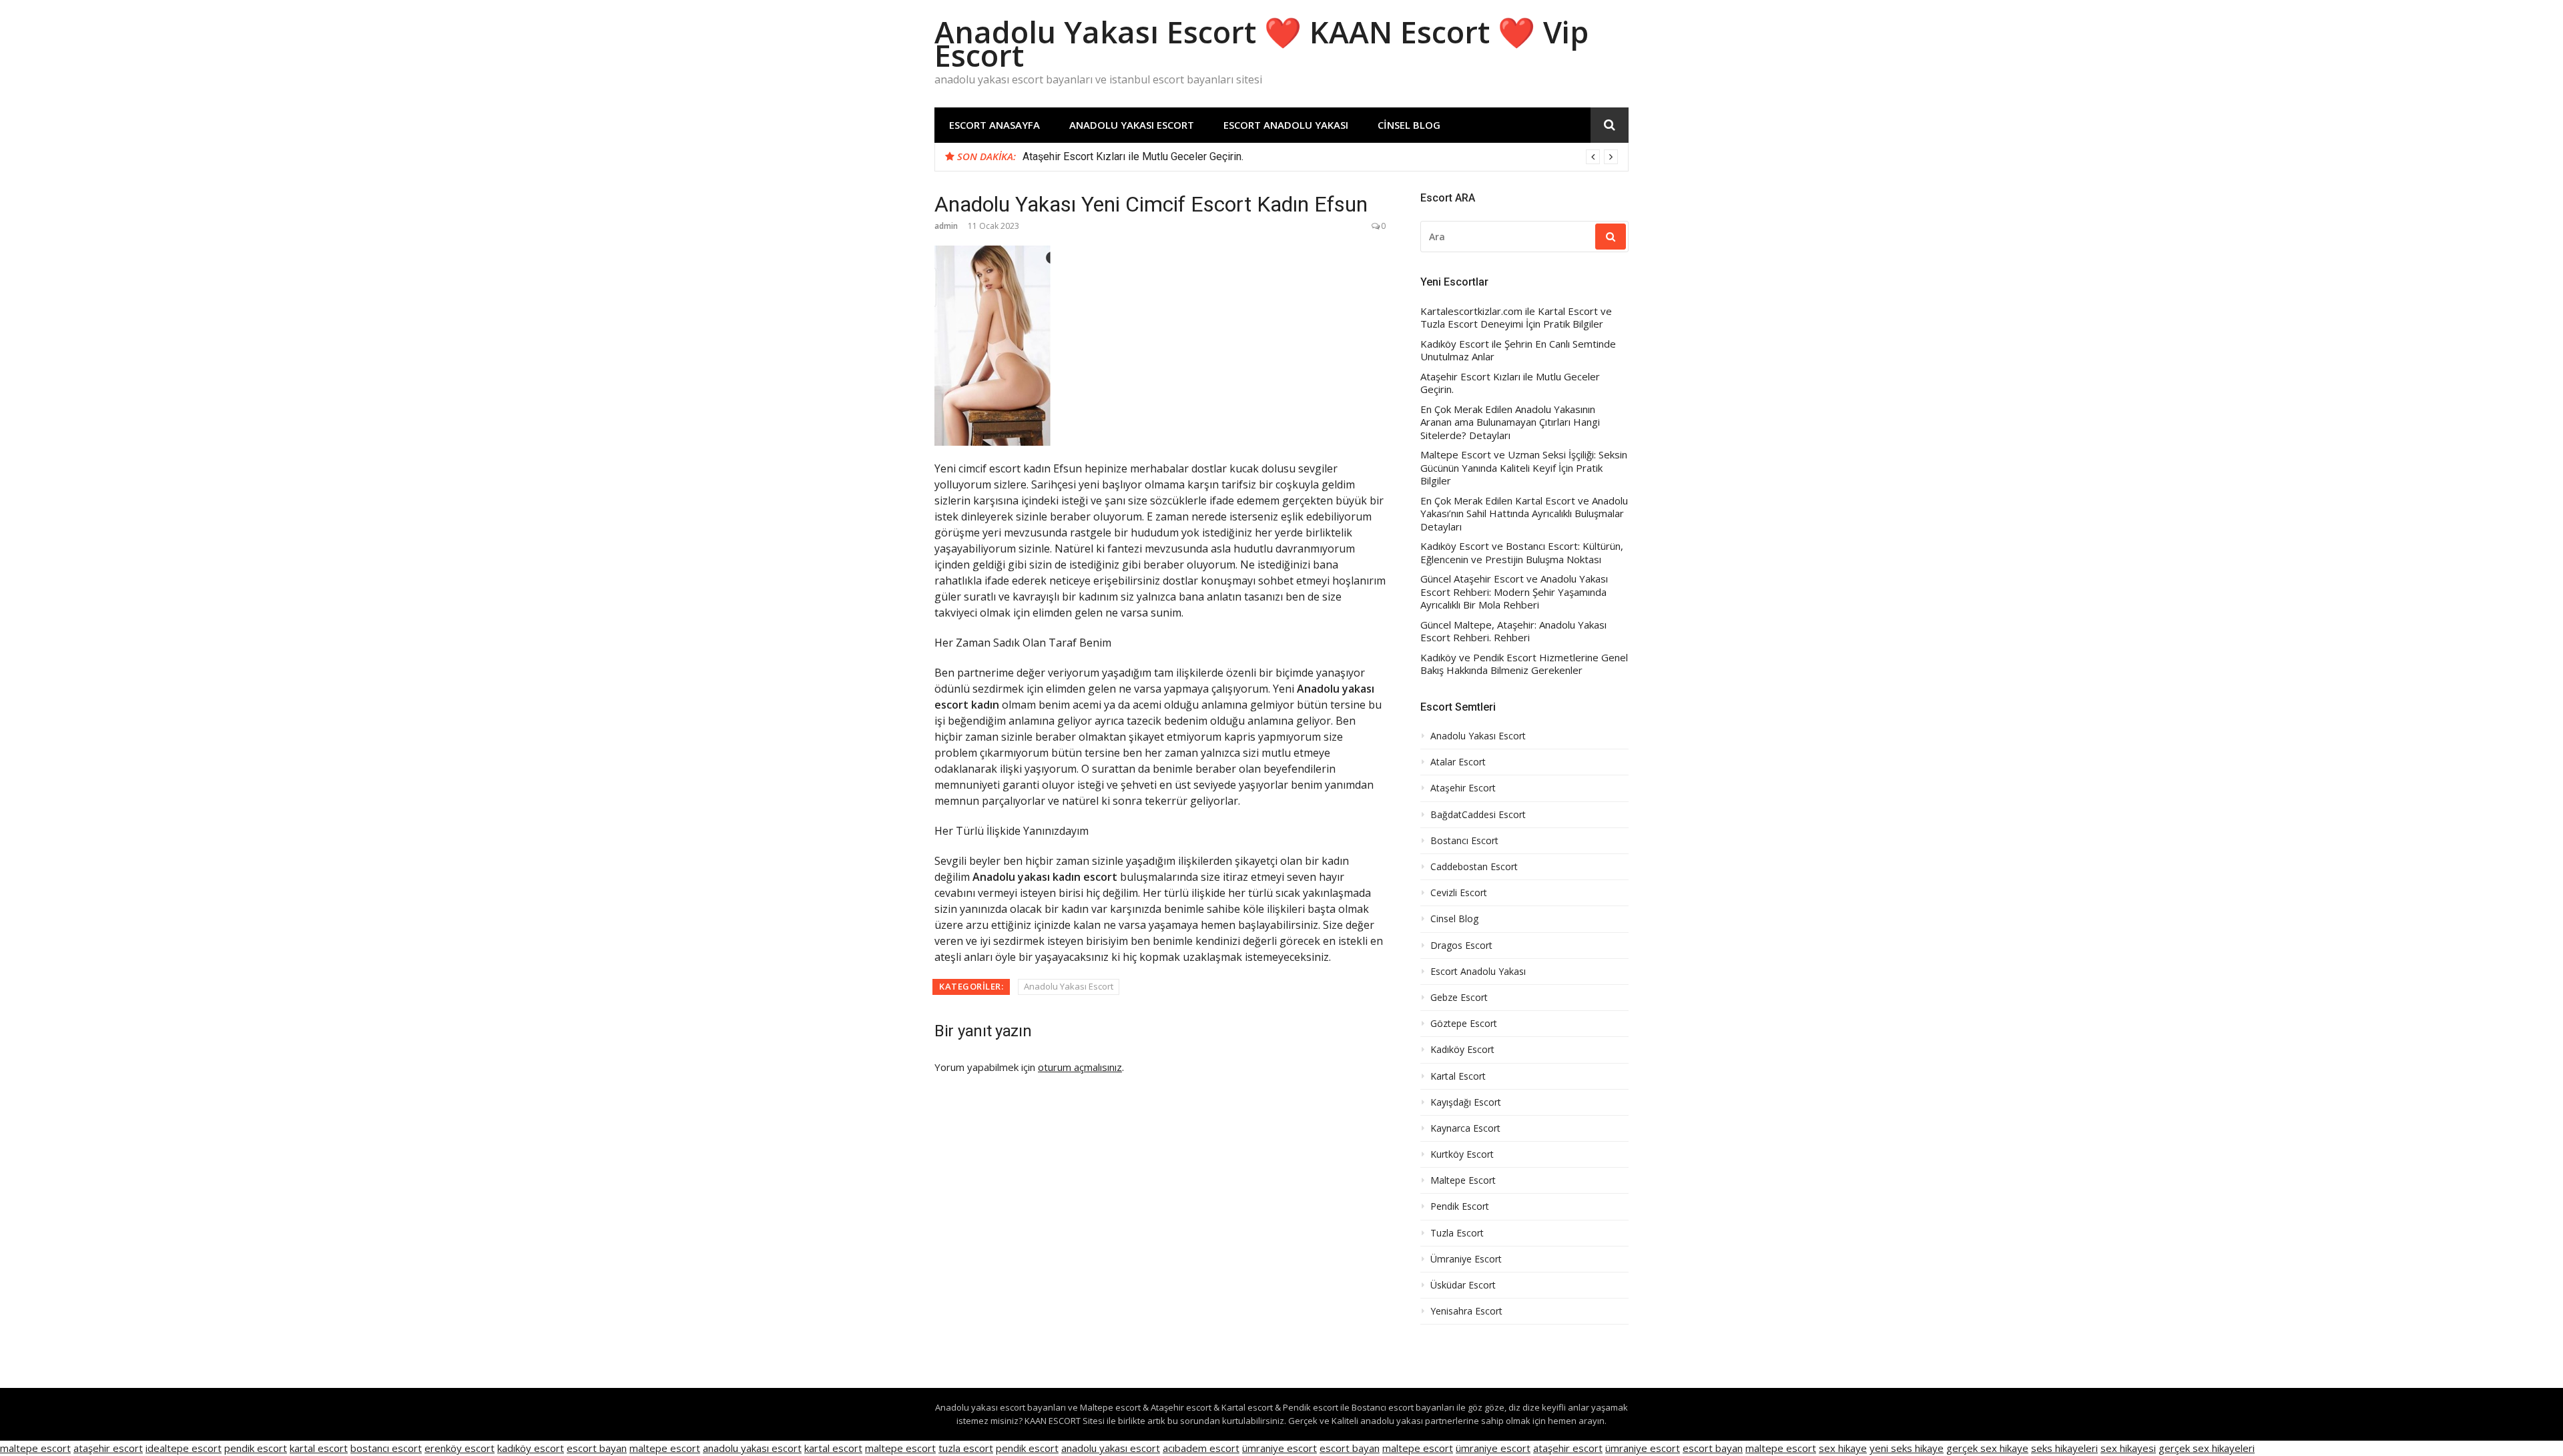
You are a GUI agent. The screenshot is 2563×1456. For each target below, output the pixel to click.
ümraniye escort (1279, 1448)
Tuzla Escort (1457, 1233)
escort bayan (597, 1448)
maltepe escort (35, 1448)
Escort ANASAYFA (994, 125)
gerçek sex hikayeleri (2207, 1448)
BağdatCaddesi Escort (1478, 815)
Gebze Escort (1459, 998)
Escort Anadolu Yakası (1286, 125)
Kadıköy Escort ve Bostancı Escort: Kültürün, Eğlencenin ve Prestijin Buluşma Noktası (1522, 553)
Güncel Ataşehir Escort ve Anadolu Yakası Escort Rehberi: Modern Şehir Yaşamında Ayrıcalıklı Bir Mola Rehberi (1514, 592)
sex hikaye (1843, 1448)
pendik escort (256, 1448)
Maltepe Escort (1463, 1180)
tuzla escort (966, 1448)
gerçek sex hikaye (1987, 1448)
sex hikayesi (2128, 1448)
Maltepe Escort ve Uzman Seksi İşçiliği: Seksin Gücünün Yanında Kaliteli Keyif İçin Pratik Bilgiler (1524, 468)
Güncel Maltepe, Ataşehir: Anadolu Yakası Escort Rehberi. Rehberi (1513, 632)
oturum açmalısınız (1080, 1067)
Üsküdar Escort (1463, 1285)
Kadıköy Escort (1462, 1050)
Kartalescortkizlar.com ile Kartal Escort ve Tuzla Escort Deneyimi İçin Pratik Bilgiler (1516, 318)
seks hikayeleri (2064, 1448)
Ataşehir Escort (1463, 788)
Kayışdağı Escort (1466, 1102)
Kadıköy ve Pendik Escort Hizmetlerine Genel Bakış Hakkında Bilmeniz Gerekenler (1524, 664)
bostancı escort (386, 1448)
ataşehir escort (108, 1448)
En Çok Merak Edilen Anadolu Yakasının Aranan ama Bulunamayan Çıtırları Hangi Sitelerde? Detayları (1510, 422)
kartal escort (319, 1448)
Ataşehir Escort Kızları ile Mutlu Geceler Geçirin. (1133, 156)
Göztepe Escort (1464, 1024)
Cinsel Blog (1409, 125)
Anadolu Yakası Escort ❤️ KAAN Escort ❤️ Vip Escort (1261, 43)
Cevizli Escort (1459, 893)
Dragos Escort (1461, 946)
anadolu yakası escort (752, 1448)
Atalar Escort (1458, 762)
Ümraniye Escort (1466, 1259)
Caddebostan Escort (1474, 867)
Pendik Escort (1460, 1206)
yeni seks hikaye (1907, 1448)
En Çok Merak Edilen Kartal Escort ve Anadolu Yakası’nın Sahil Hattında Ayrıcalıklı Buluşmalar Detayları (1524, 514)
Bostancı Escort (1464, 841)
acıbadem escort (1201, 1448)
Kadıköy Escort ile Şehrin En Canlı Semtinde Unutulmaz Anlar (1518, 351)
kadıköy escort (531, 1448)
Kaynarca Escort (1465, 1128)
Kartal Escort (1458, 1076)
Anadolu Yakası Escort (1132, 125)
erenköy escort (460, 1448)
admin (946, 226)
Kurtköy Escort (1462, 1154)
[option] (1320, 157)
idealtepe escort (184, 1448)
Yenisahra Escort (1466, 1311)
